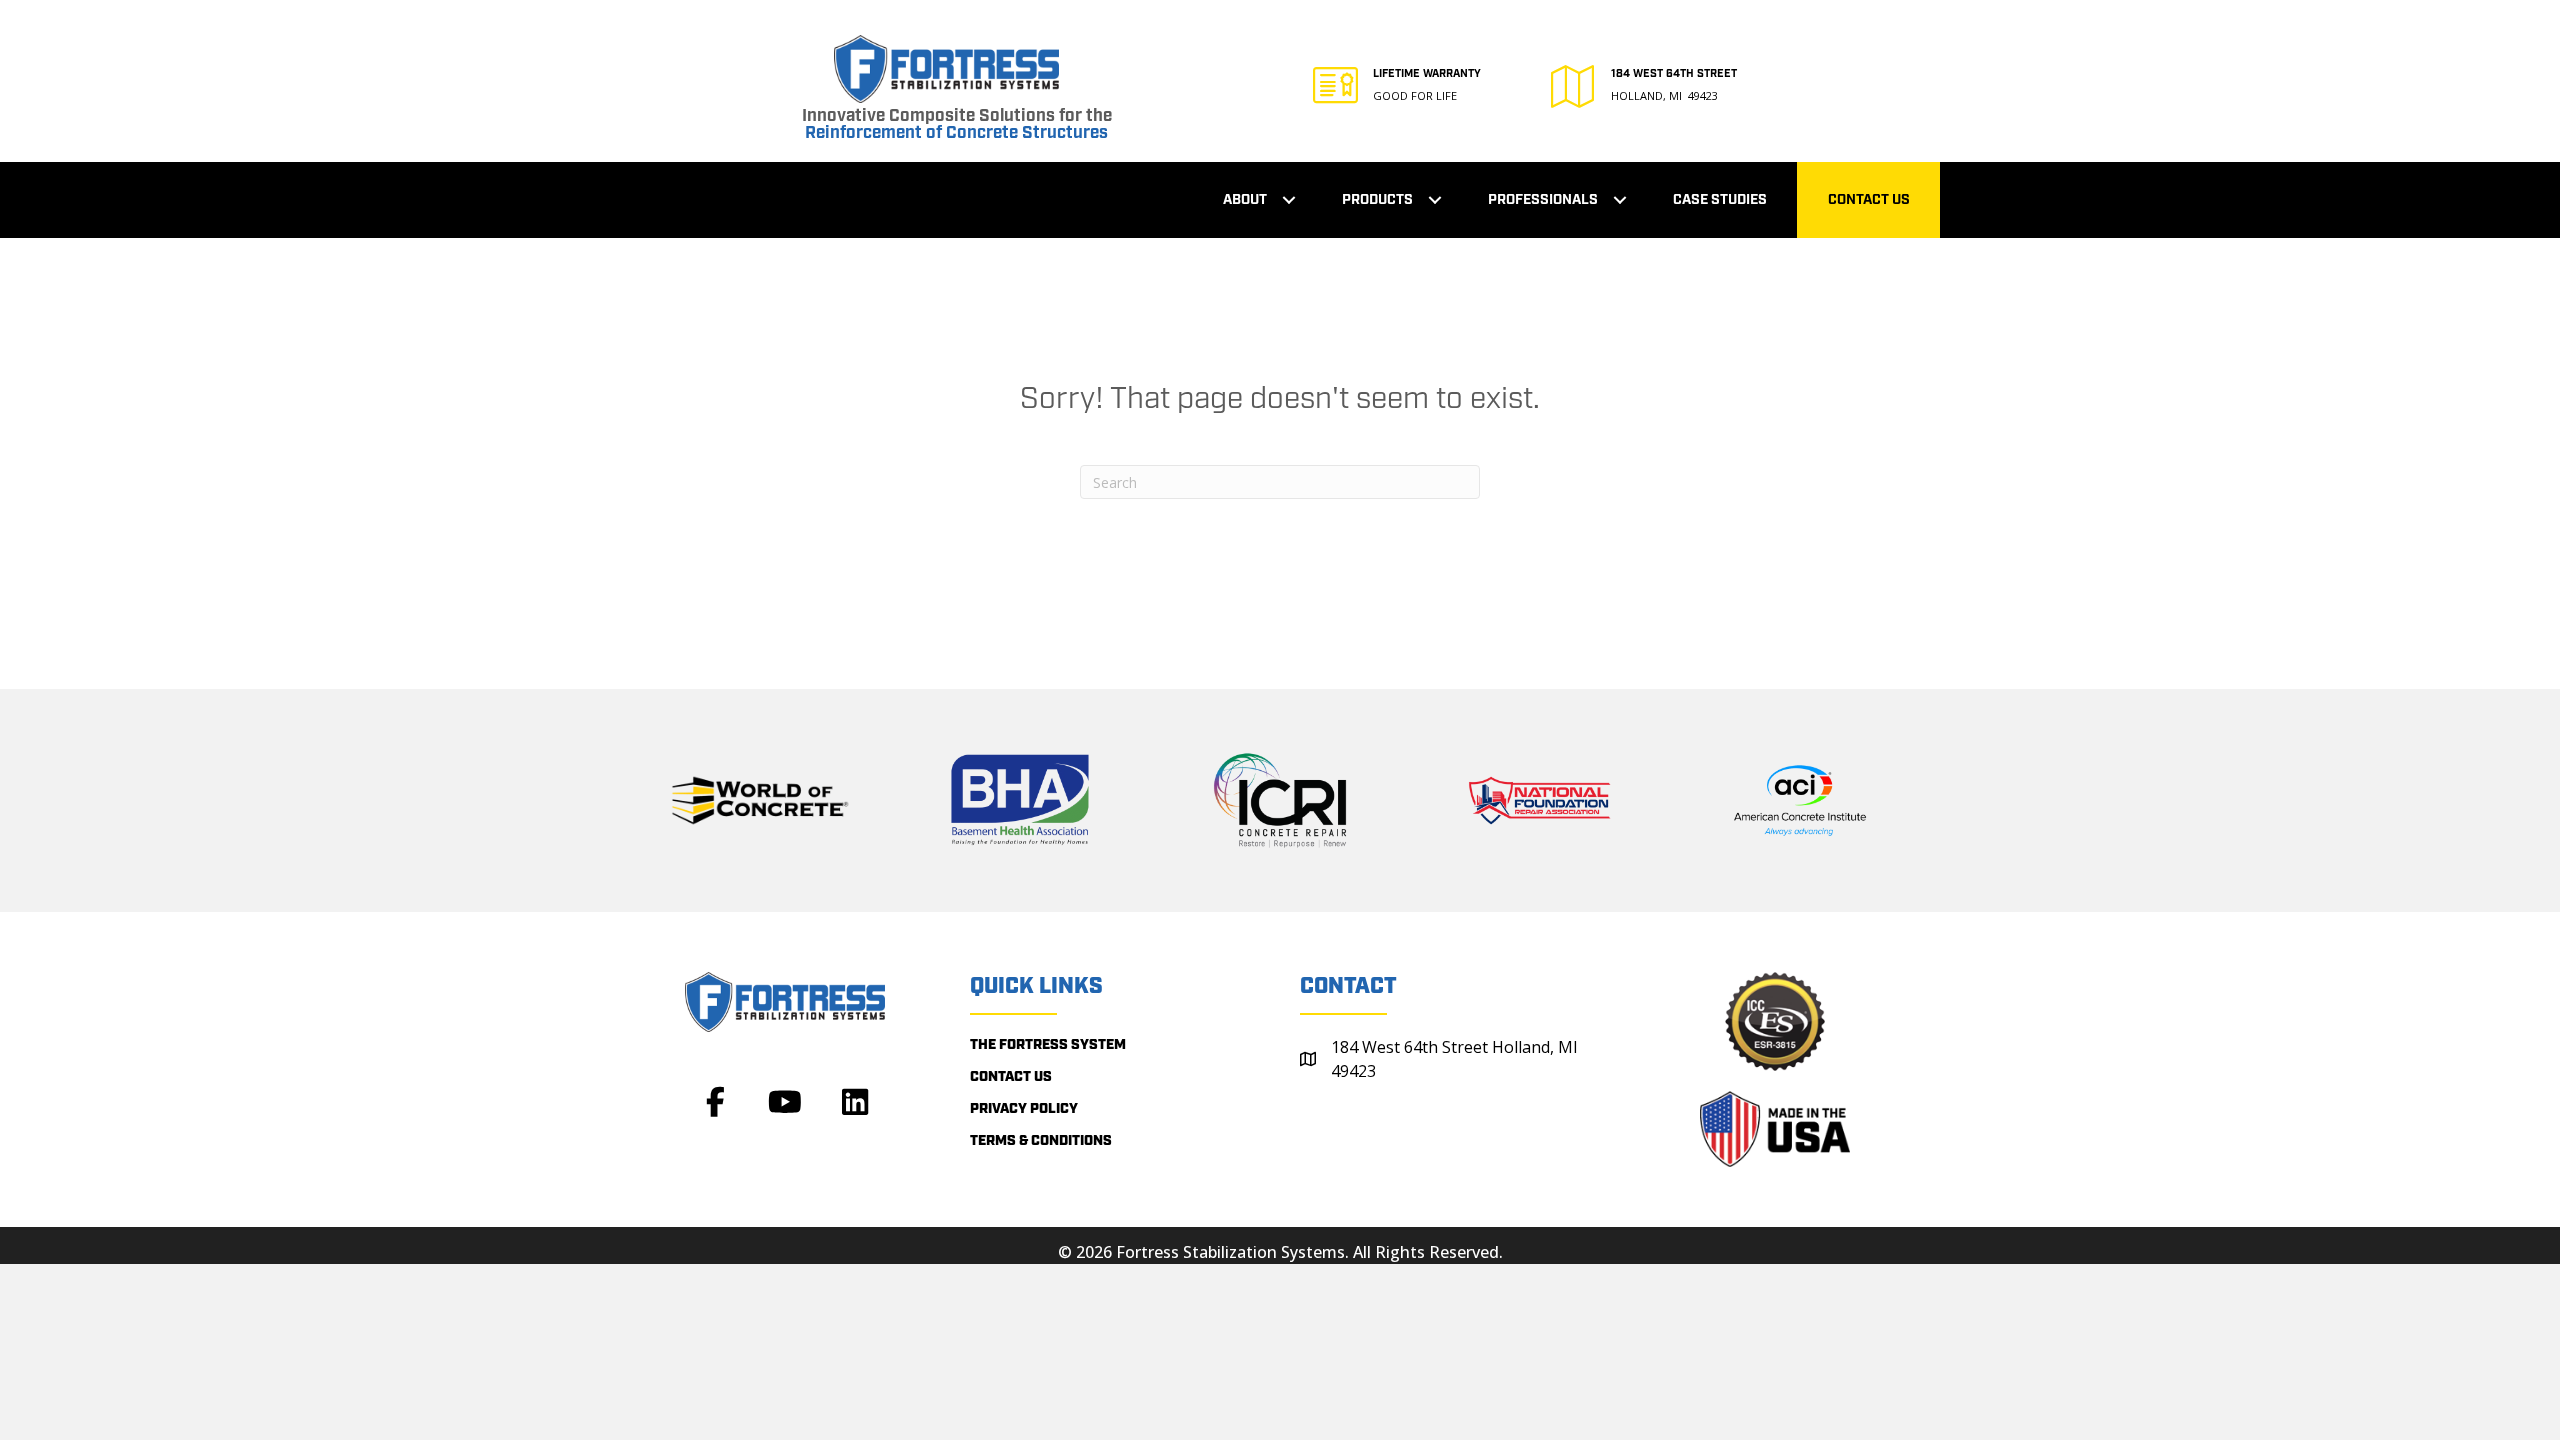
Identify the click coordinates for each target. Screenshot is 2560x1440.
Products (1377, 200)
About (1245, 200)
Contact (1348, 986)
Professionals (1543, 200)
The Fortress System (1048, 1045)
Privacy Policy (1024, 1109)
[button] (1289, 200)
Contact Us (1869, 200)
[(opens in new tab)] (760, 799)
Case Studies (1720, 200)
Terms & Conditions (1041, 1141)
